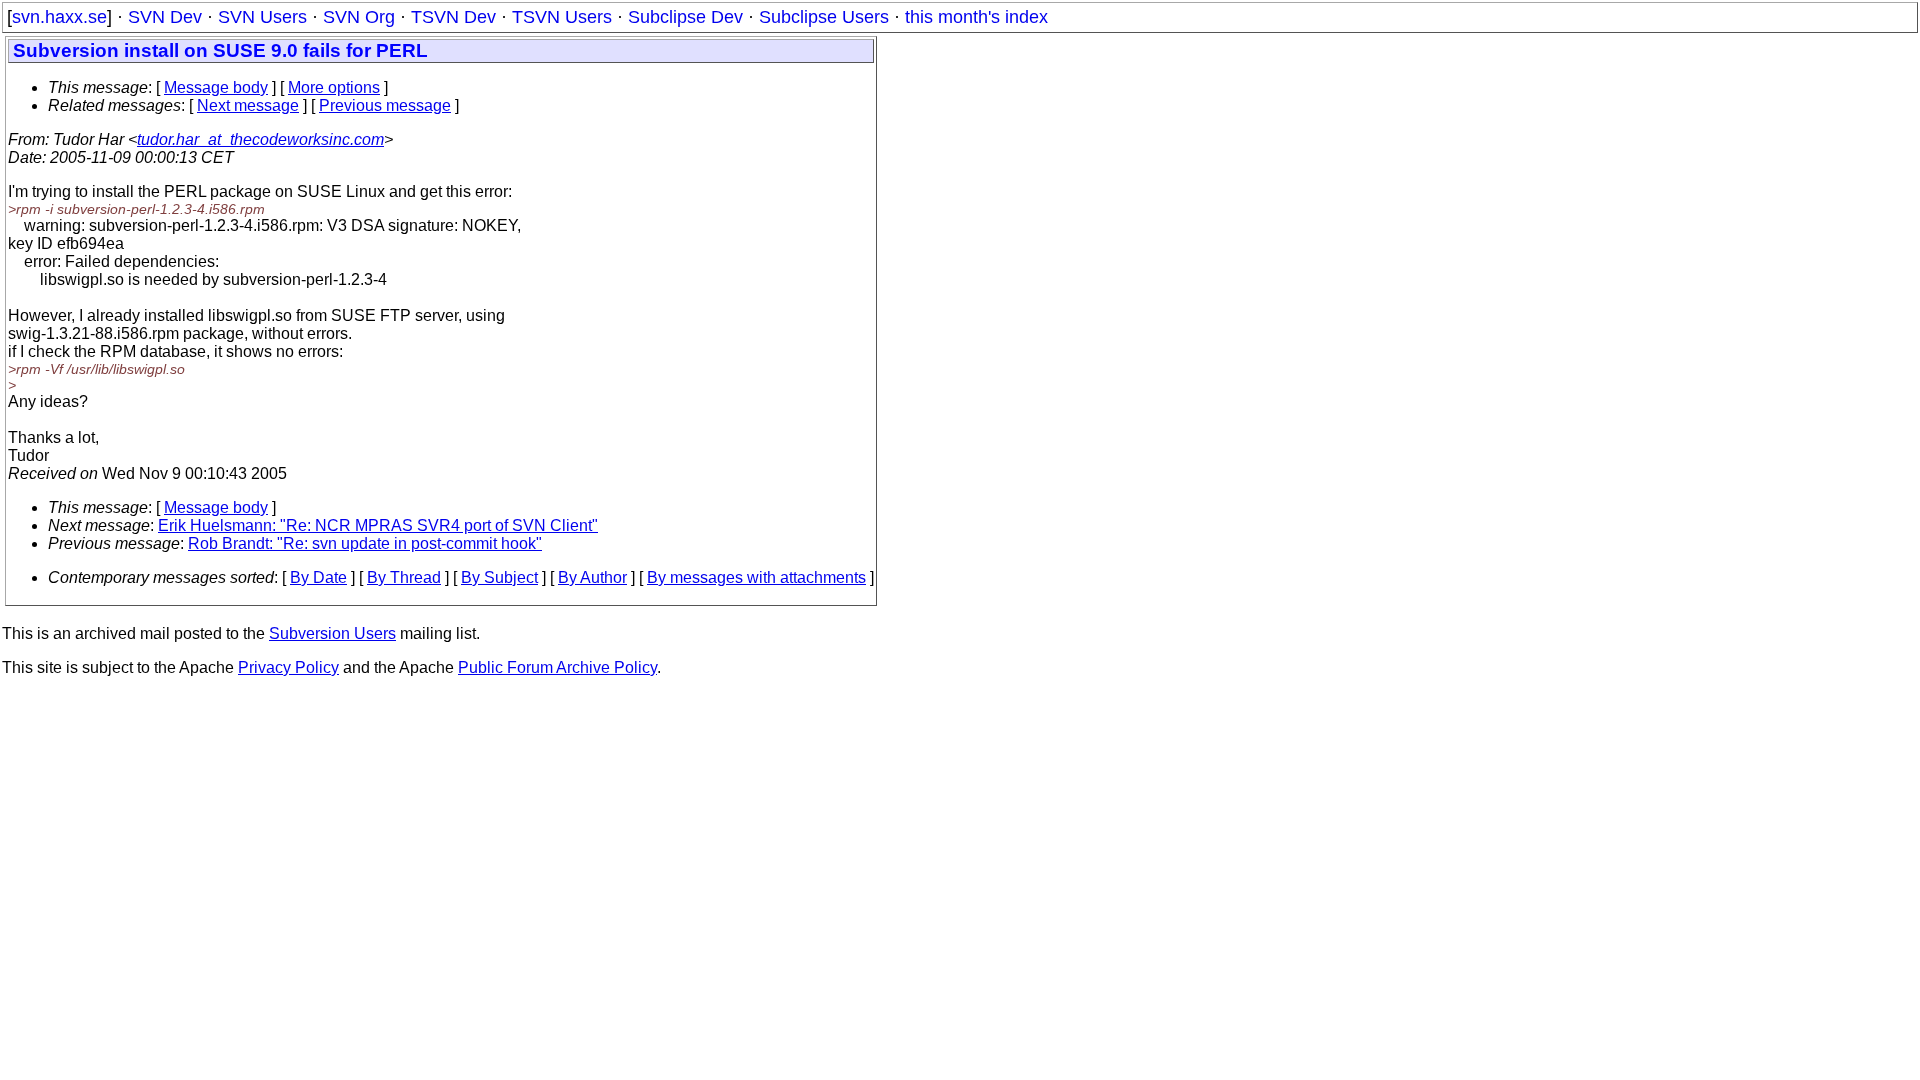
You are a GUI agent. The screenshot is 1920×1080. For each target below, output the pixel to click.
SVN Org (359, 17)
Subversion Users (332, 633)
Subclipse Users (824, 17)
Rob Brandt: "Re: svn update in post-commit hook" (365, 543)
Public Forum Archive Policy (557, 667)
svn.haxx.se (59, 17)
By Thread (404, 577)
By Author (592, 577)
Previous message (385, 105)
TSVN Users (562, 17)
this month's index (976, 17)
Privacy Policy (288, 667)
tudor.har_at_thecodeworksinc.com (260, 139)
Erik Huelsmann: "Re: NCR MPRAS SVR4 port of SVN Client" (378, 525)
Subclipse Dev (685, 17)
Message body (216, 87)
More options (334, 87)
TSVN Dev (453, 17)
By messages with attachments (756, 577)
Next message (248, 105)
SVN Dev (165, 17)
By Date (318, 577)
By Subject (499, 577)
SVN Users (262, 17)
